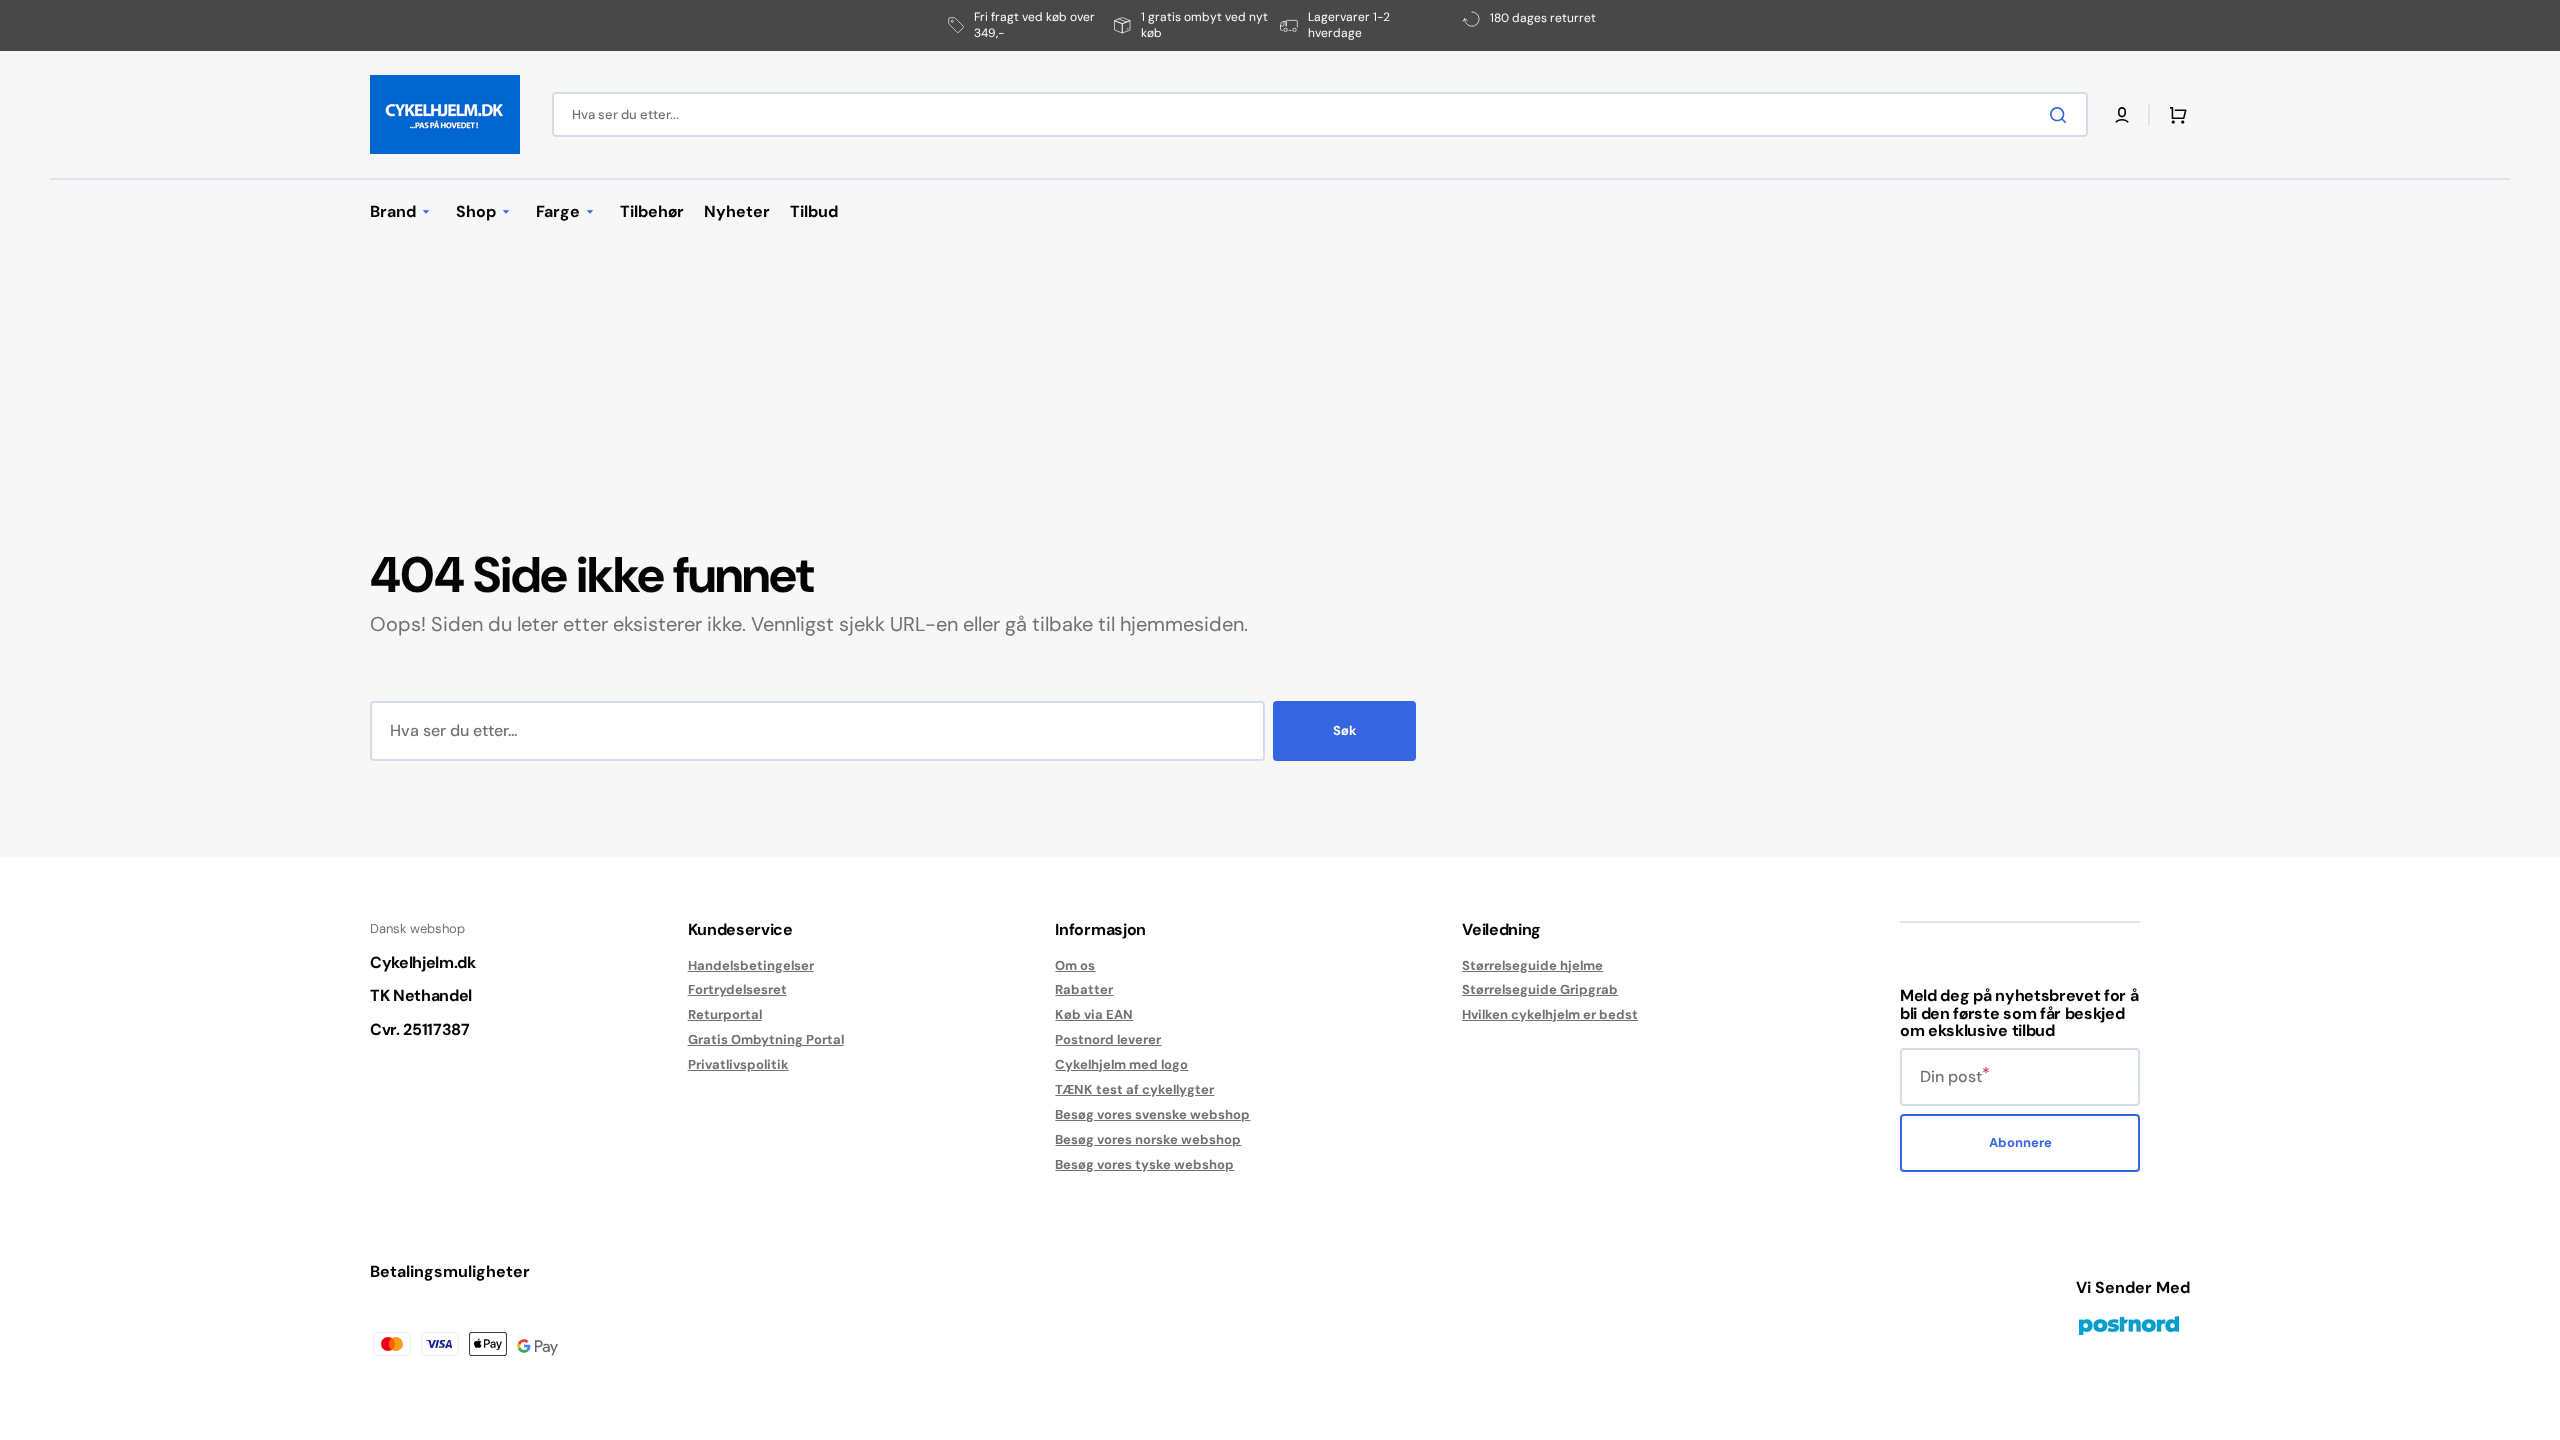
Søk (1345, 730)
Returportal (725, 1014)
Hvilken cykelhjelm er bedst (1550, 1014)
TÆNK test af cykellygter (1134, 1089)
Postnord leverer (1108, 1039)
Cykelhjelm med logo (1121, 1064)
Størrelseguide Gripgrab (1540, 989)
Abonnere (2020, 1142)
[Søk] (2062, 115)
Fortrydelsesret (737, 989)
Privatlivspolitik (738, 1064)
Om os (1075, 966)
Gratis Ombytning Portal (766, 1039)
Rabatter (1084, 989)
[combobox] (1320, 114)
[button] (2122, 115)
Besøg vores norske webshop (1148, 1139)
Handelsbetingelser (751, 966)
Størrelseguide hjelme (1532, 966)
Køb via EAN (1094, 1014)
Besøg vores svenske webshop (1152, 1114)
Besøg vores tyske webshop (1144, 1164)
